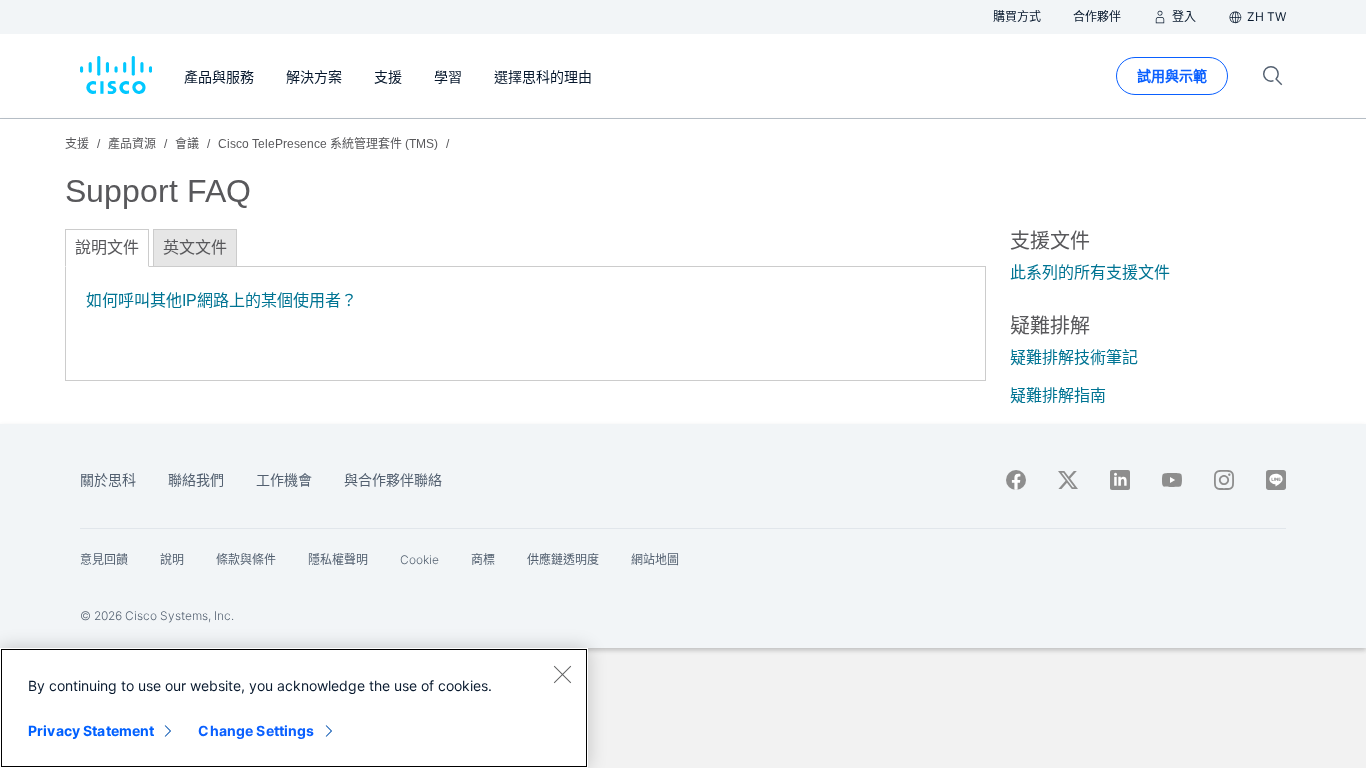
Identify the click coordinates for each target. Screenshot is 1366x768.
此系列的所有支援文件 (1090, 272)
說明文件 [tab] (107, 247)
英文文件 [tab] (195, 247)
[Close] (562, 674)
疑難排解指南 (1058, 395)
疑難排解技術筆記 (1074, 357)
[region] (294, 708)
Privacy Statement (91, 730)
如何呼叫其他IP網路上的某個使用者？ (221, 300)
